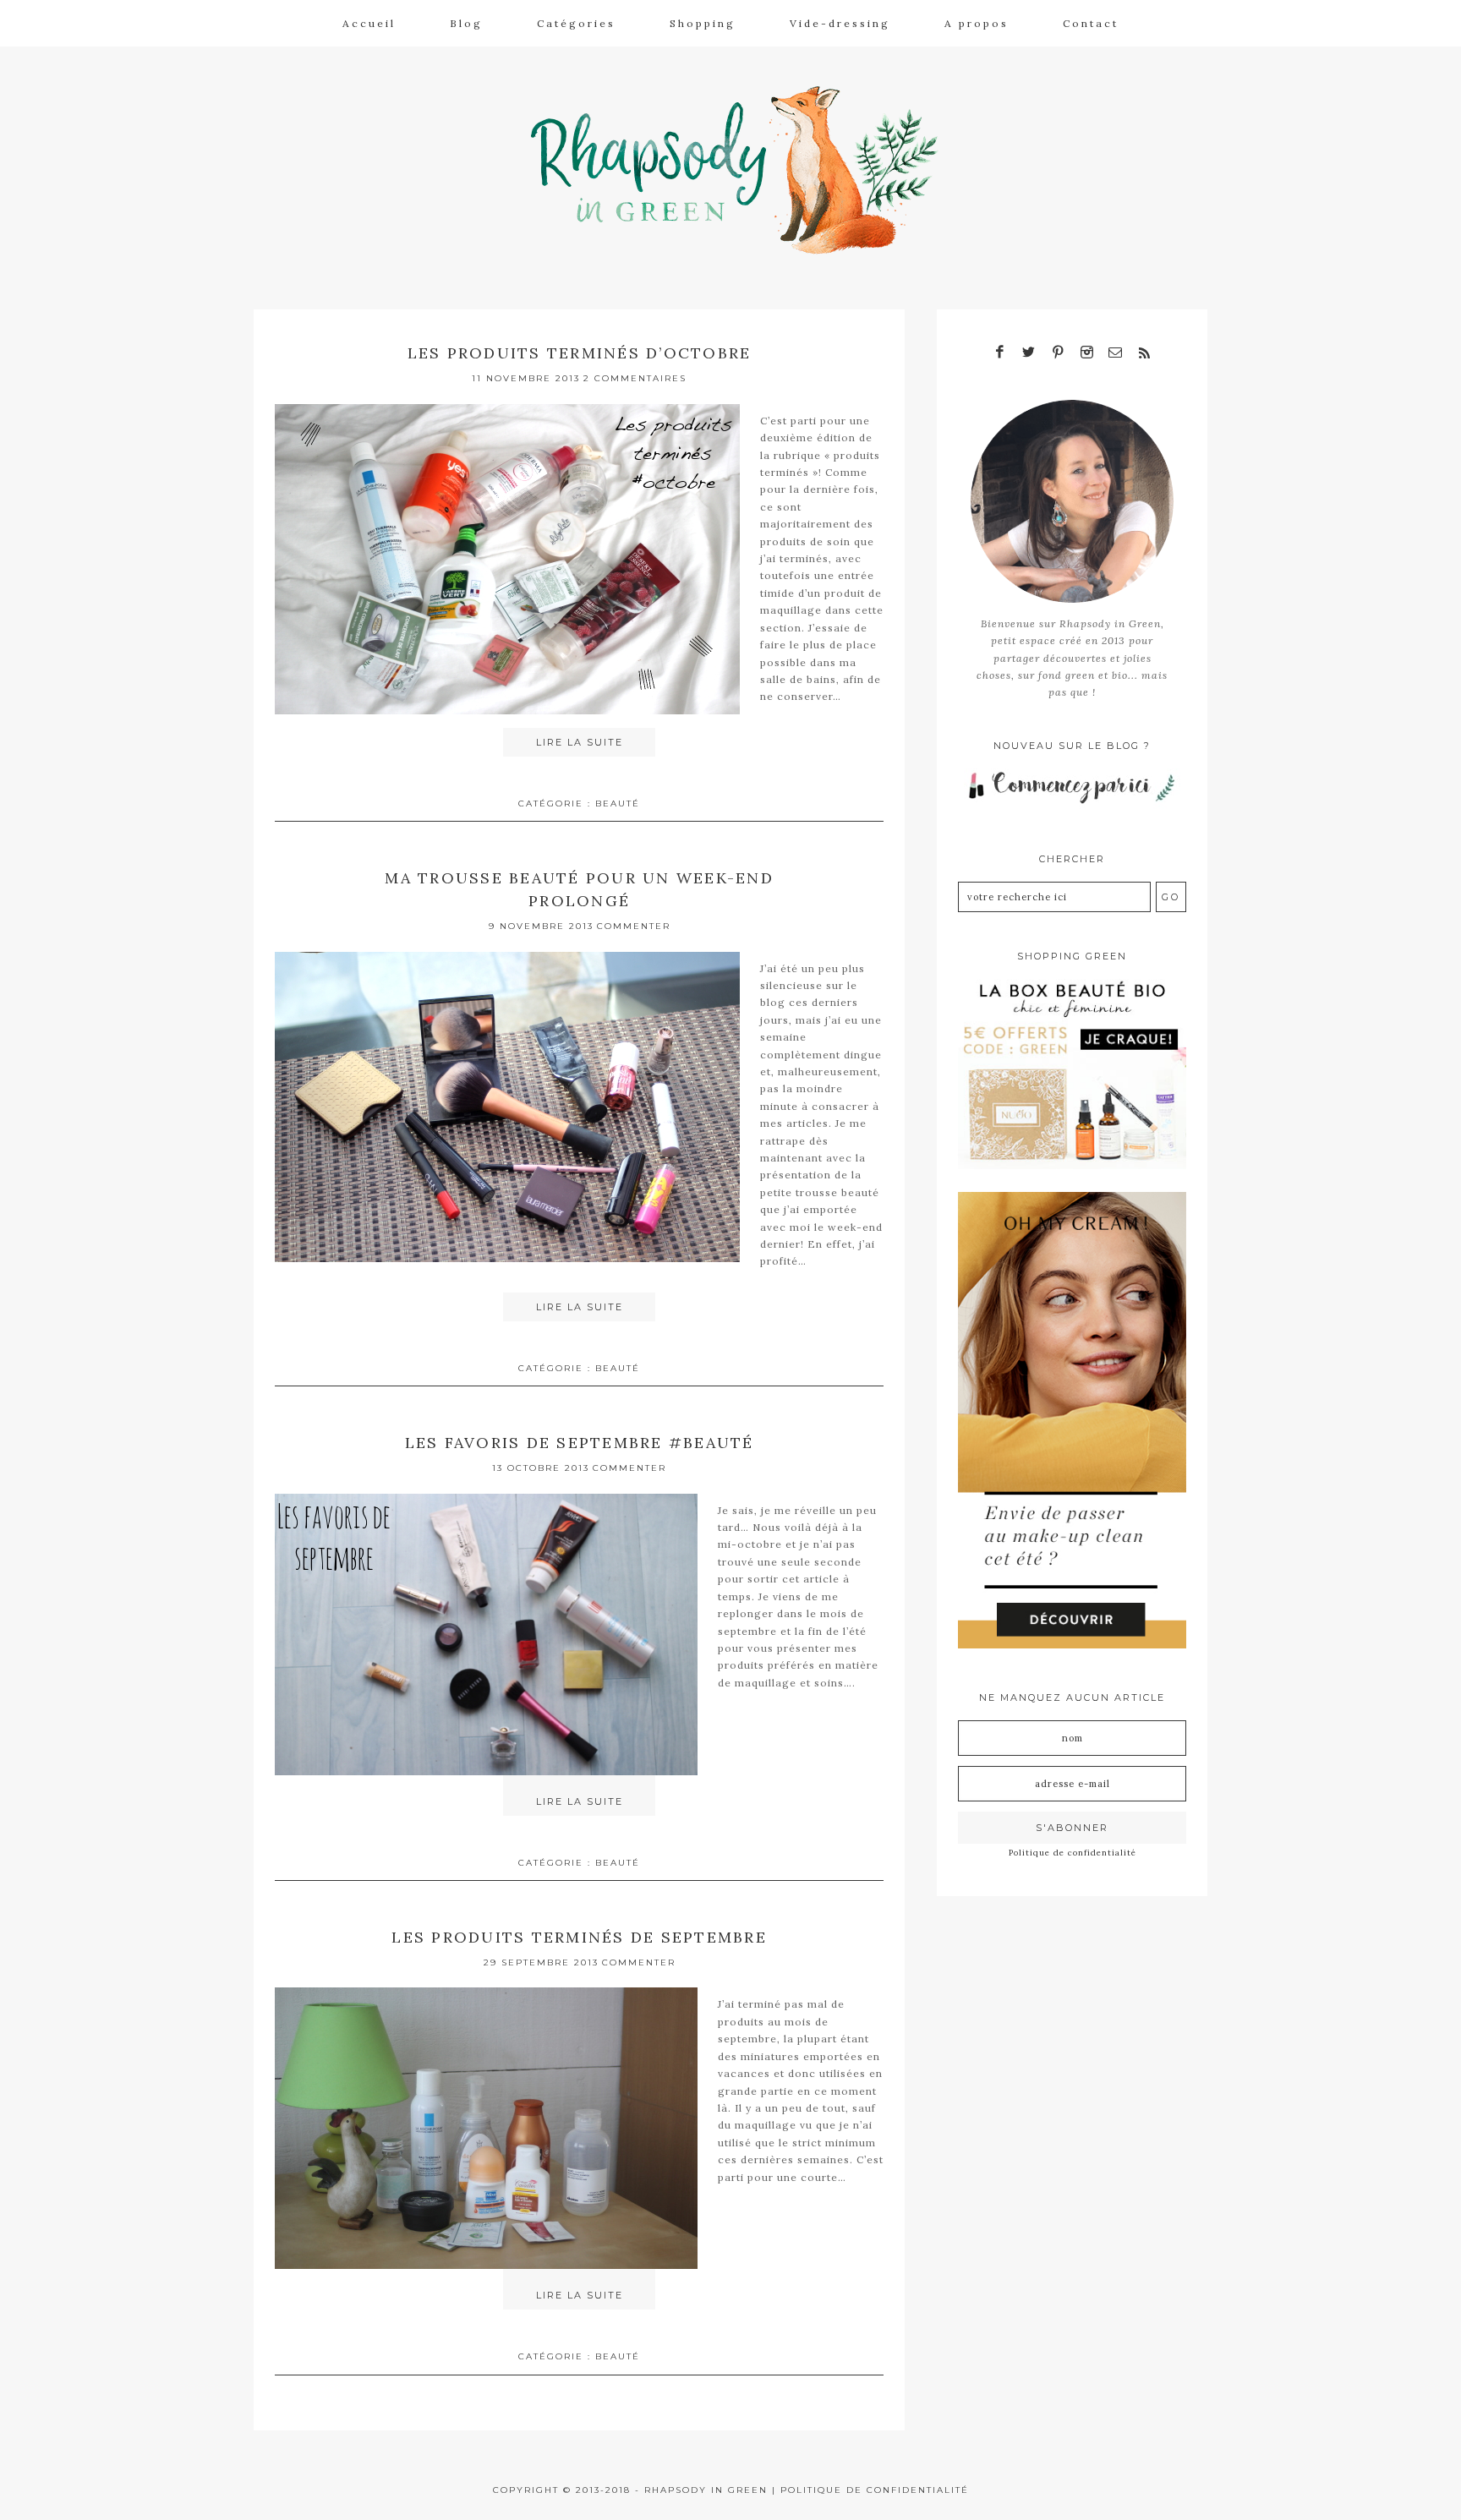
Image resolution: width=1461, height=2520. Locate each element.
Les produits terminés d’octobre (580, 353)
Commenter (634, 926)
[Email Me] (1115, 353)
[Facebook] (1000, 353)
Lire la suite (580, 742)
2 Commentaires (635, 378)
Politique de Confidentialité (875, 2490)
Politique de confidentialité (1072, 1853)
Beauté (618, 804)
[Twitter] (1029, 353)
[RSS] (1144, 353)
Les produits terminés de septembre (579, 1937)
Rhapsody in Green (743, 170)
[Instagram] (1086, 353)
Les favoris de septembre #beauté (580, 1443)
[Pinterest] (1058, 353)
